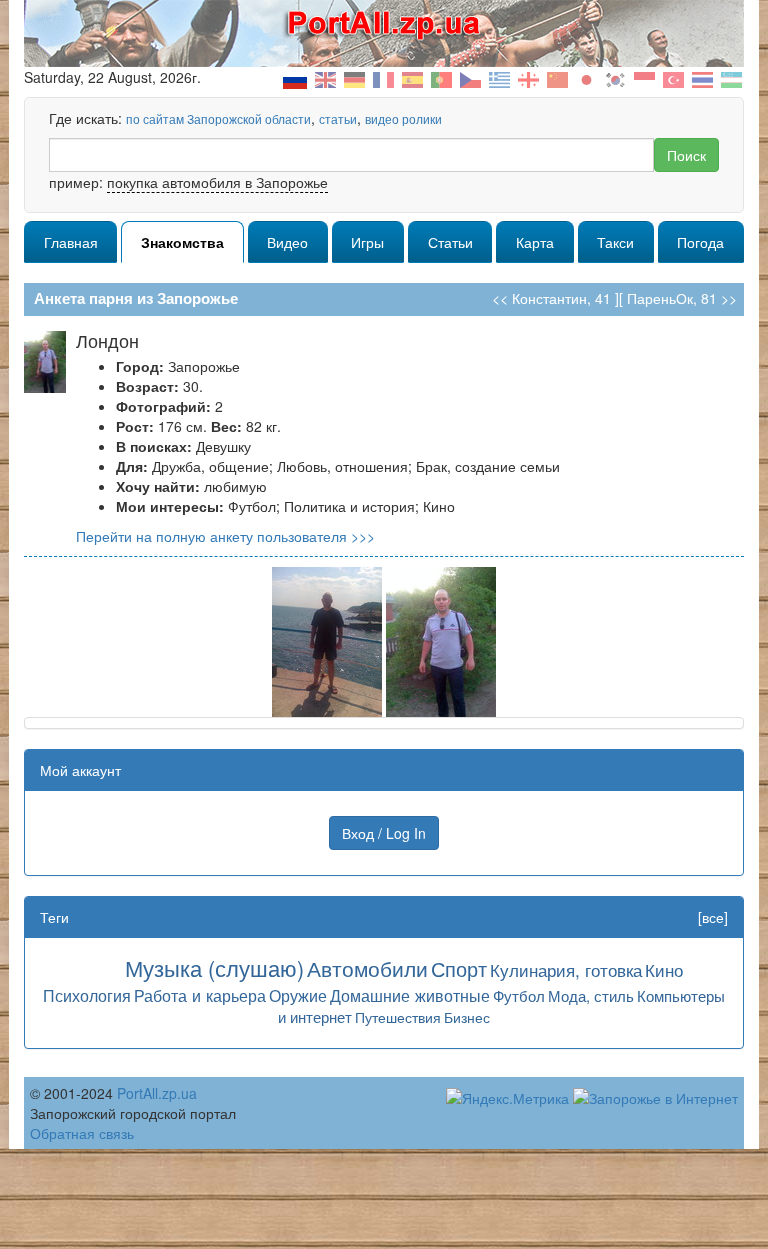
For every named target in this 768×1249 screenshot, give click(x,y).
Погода (700, 242)
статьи (338, 118)
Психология (87, 995)
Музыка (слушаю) (214, 967)
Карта (535, 242)
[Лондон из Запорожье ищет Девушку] (327, 640)
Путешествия (398, 1017)
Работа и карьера (200, 995)
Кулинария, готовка (566, 969)
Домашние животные (410, 995)
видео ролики (403, 118)
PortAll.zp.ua (157, 1093)
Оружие (298, 995)
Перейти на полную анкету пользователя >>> (225, 536)
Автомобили (367, 968)
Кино (664, 969)
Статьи (450, 242)
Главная (71, 242)
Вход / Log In (384, 833)
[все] (713, 917)
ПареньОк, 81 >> (682, 298)
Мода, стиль (591, 995)
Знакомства (182, 242)
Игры (367, 242)
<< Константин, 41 (551, 298)
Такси (615, 242)
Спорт (459, 968)
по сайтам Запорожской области (218, 118)
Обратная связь (82, 1133)
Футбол (519, 995)
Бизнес (467, 1017)
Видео (287, 242)
